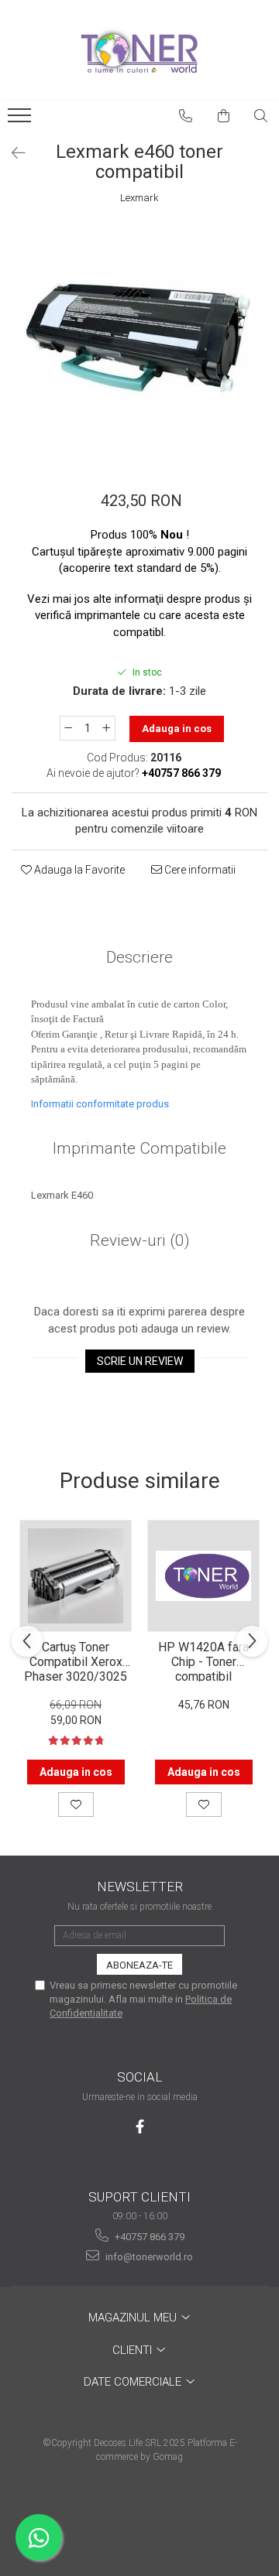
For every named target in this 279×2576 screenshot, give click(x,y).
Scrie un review (140, 1361)
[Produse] (21, 120)
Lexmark (139, 198)
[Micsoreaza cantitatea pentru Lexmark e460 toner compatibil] (68, 728)
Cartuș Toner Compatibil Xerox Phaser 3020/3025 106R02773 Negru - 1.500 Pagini (76, 1661)
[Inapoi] (12, 153)
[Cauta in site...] (261, 116)
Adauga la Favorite (78, 870)
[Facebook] (140, 2127)
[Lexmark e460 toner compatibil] (139, 341)
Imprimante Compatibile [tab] (139, 1148)
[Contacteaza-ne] (186, 116)
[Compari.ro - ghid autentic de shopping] (139, 2516)
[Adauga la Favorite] (76, 1805)
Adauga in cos (177, 729)
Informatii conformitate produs (100, 1104)
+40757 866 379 (148, 2237)
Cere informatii (199, 870)
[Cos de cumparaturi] (224, 116)
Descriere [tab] (139, 957)
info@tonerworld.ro (148, 2257)
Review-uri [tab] (140, 1240)
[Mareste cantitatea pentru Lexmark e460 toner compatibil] (107, 728)
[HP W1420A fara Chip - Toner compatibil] (203, 1576)
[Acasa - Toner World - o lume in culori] (139, 50)
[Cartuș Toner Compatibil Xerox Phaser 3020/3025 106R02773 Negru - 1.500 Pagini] (76, 1576)
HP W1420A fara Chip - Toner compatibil (203, 1661)
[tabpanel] (139, 341)
